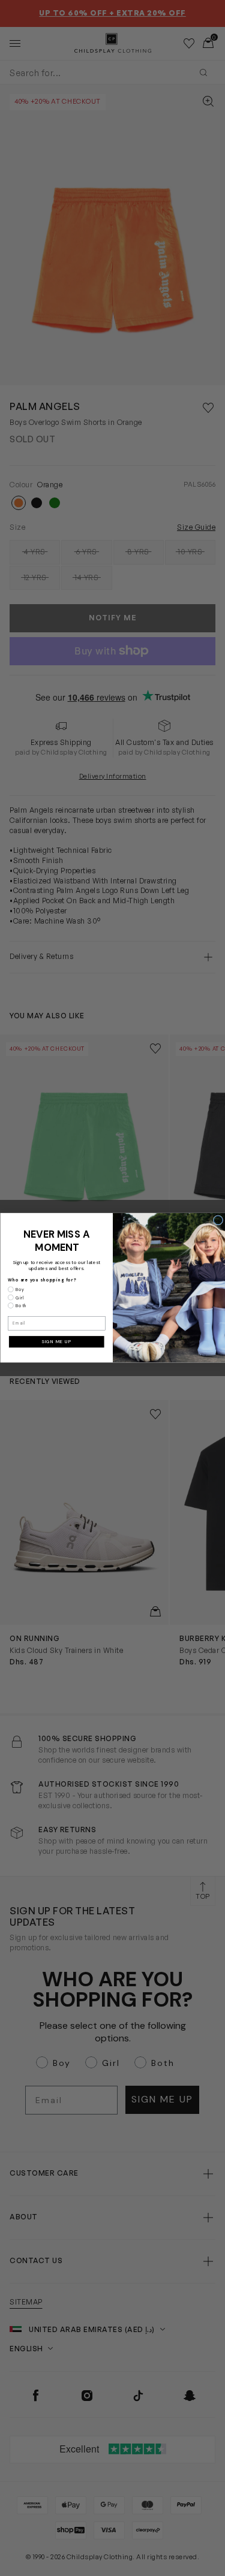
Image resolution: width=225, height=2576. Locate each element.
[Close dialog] (218, 1220)
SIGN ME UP (56, 1342)
